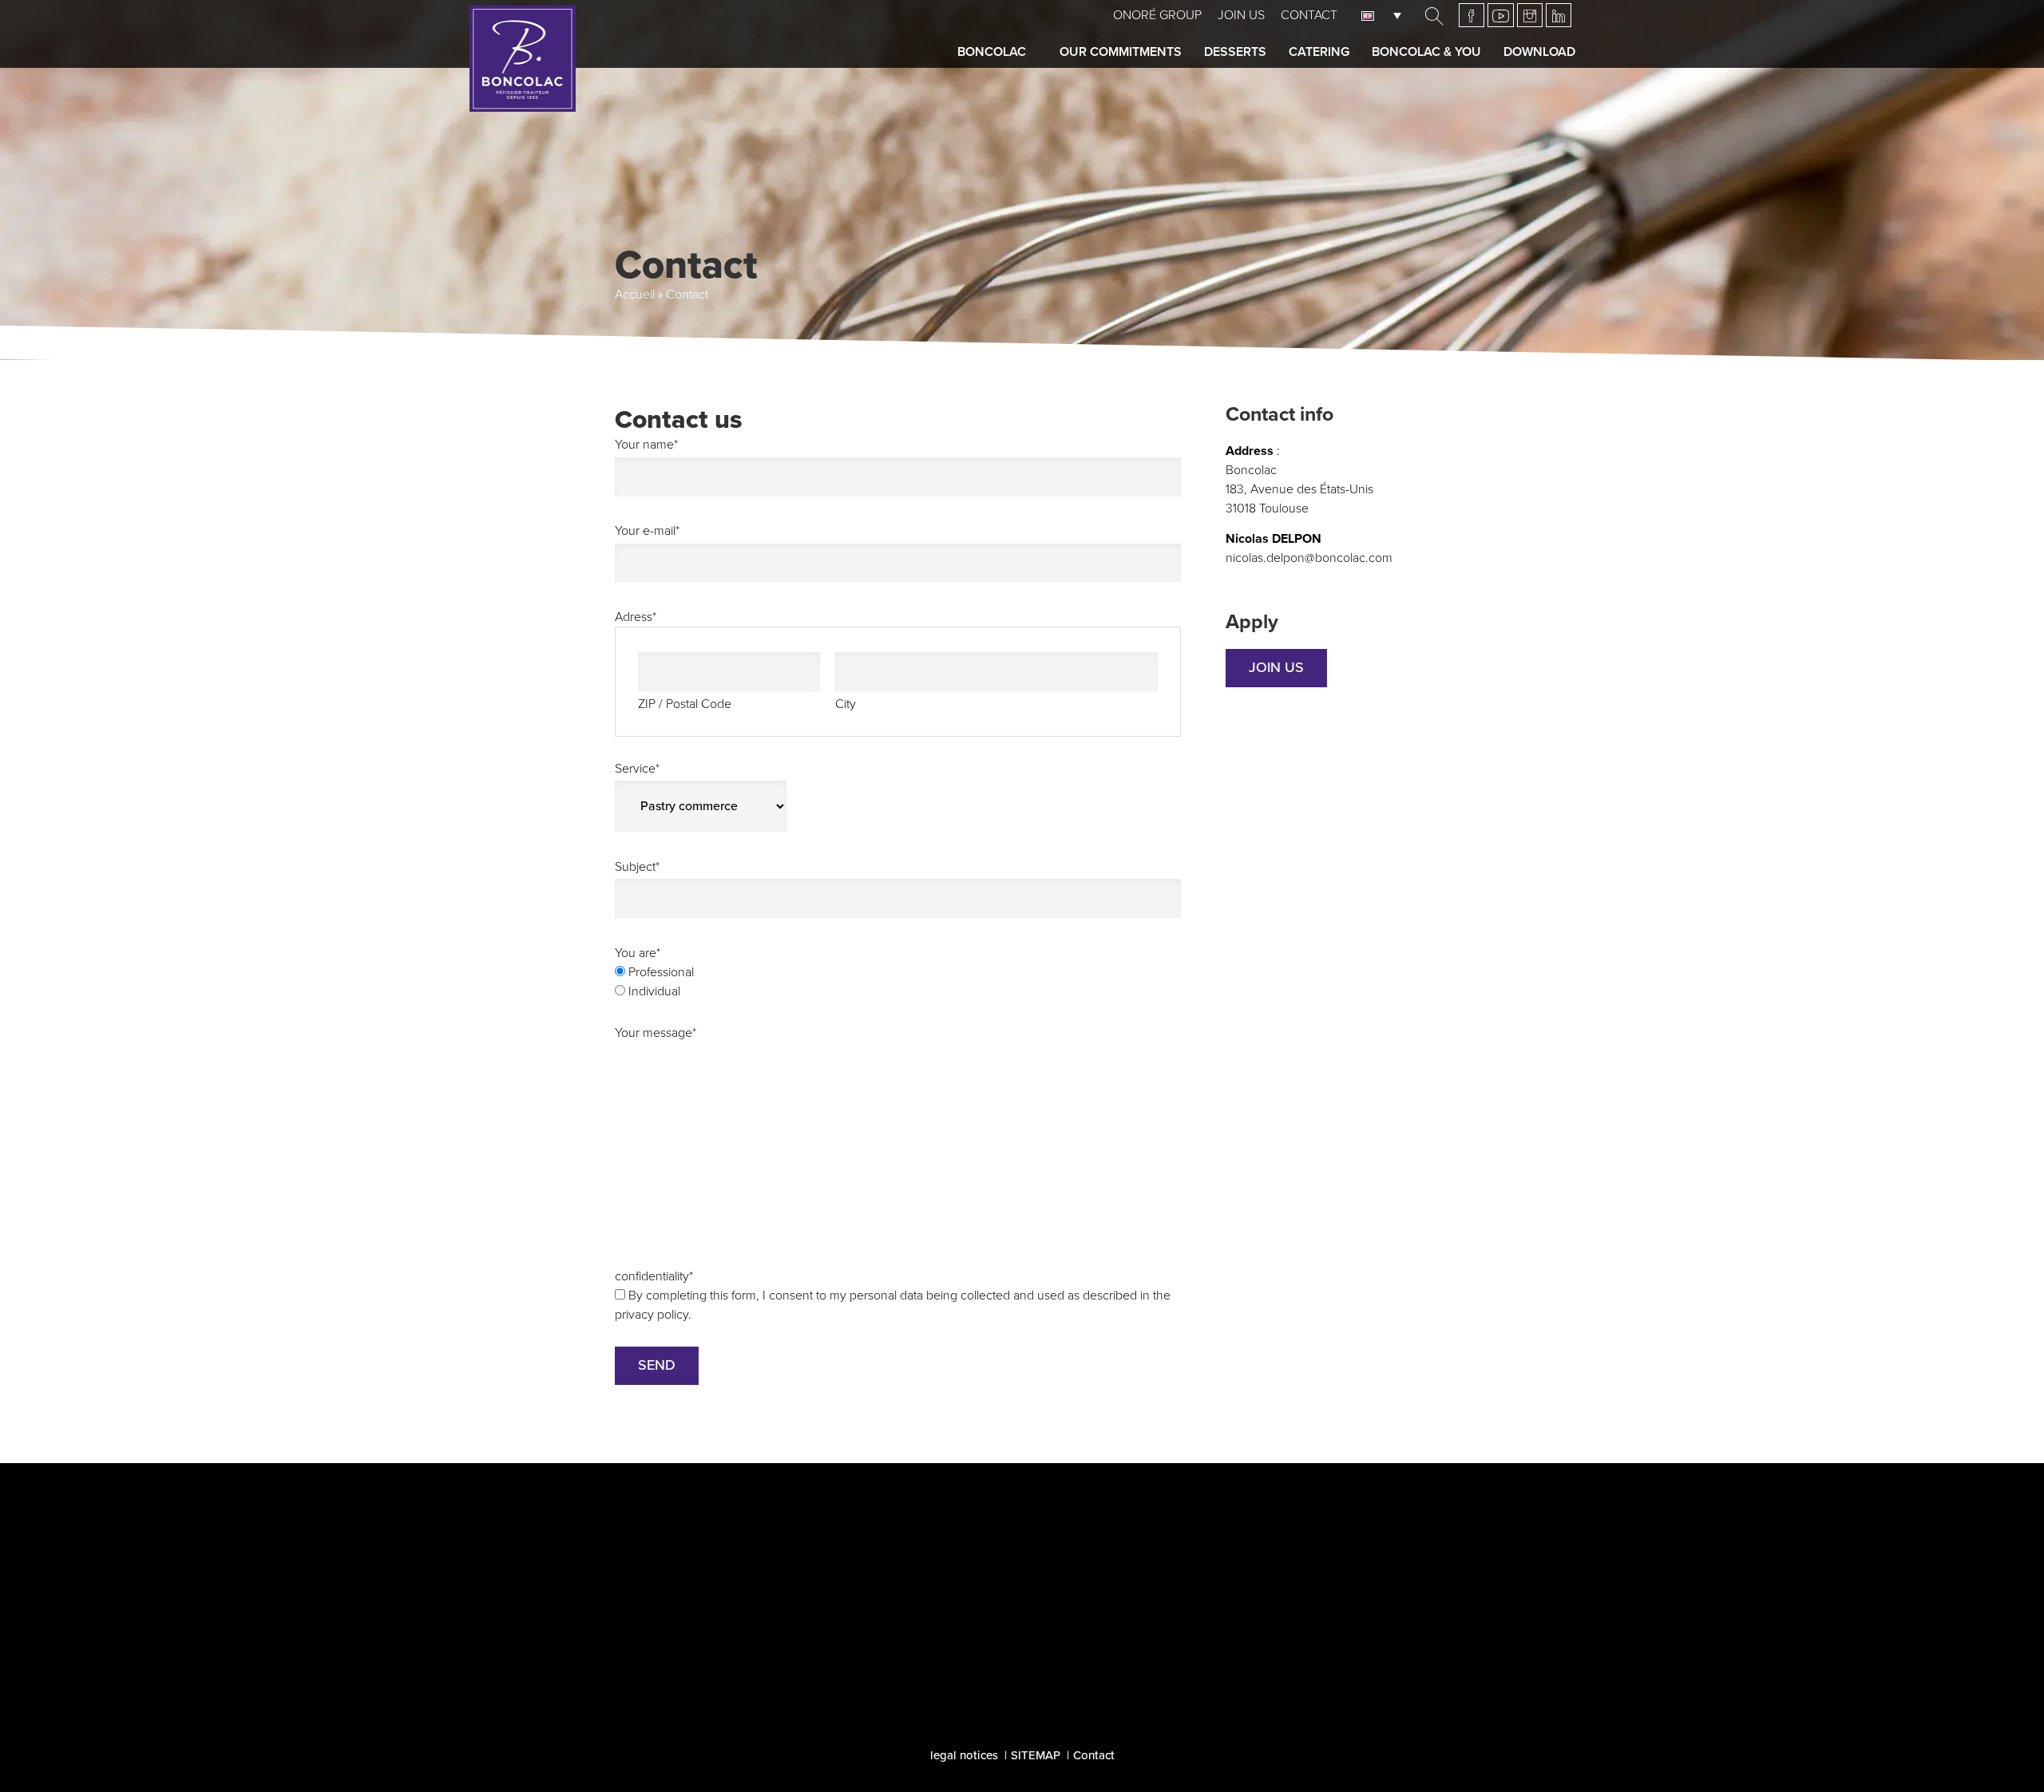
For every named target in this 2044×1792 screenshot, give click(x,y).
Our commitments (1121, 52)
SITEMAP (1036, 1755)
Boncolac (992, 52)
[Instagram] (1530, 15)
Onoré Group (1157, 15)
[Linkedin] (1559, 15)
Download (1539, 52)
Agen (690, 1603)
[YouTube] (1501, 15)
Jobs (1299, 1582)
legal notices (964, 1755)
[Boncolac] (523, 59)
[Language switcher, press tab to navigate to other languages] (1385, 15)
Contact (1309, 15)
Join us (1241, 15)
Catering (1319, 52)
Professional (661, 972)
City (846, 704)
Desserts (1235, 52)
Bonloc (695, 1651)
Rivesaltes (708, 1675)
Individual (654, 991)
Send (657, 1365)
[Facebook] (1472, 15)
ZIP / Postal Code (685, 704)
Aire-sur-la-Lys (722, 1627)
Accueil (635, 295)
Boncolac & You (1426, 52)
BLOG (1022, 1671)
